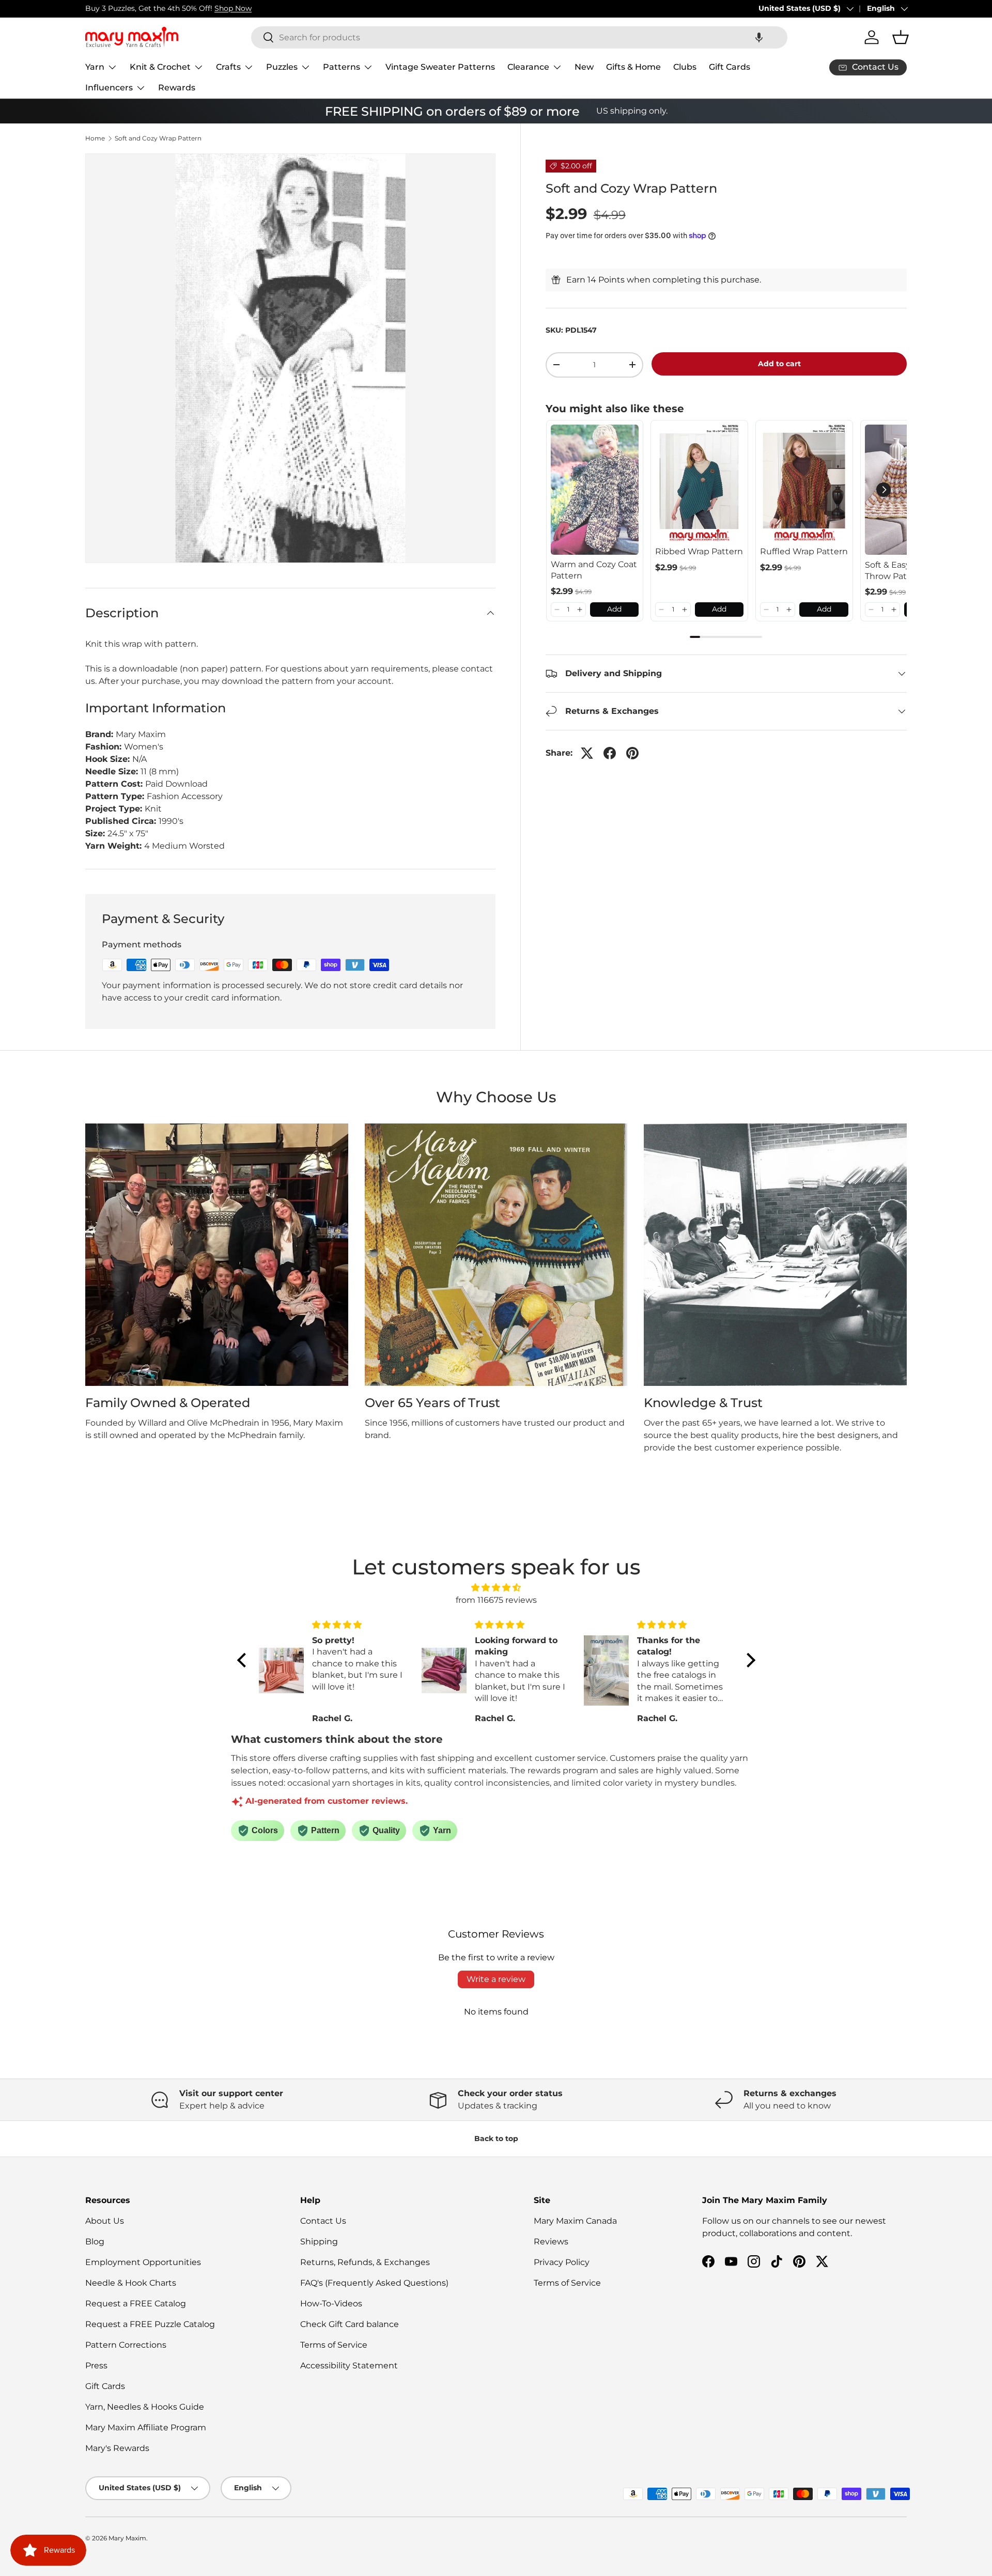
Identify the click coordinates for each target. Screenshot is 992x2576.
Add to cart (779, 364)
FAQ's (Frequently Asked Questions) (374, 2283)
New (584, 67)
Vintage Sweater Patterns (440, 67)
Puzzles (282, 67)
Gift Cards (730, 67)
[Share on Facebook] (610, 753)
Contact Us (323, 2221)
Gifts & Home (633, 67)
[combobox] (519, 37)
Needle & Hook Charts (131, 2283)
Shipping (319, 2242)
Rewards (177, 88)
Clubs (685, 67)
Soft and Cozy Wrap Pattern (158, 138)
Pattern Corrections (126, 2345)
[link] (595, 490)
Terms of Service (334, 2345)
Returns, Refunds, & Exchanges (365, 2262)
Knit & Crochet (160, 67)
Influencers (109, 88)
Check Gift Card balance (350, 2324)
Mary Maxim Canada (575, 2221)
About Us (105, 2221)
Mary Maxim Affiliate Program (146, 2427)
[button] (759, 37)
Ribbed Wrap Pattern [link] (699, 551)
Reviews (551, 2242)
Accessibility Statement (349, 2366)
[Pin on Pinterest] (632, 753)
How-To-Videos (331, 2304)
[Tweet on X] (587, 753)
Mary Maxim (127, 2538)
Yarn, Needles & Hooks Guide (145, 2407)
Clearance (528, 67)
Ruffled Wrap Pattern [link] (804, 551)
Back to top (496, 2138)
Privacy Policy (562, 2262)
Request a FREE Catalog (136, 2304)
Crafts (228, 67)
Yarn (95, 67)
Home (95, 138)
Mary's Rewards (117, 2448)
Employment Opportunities (143, 2262)
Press (96, 2366)
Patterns (342, 67)
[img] (496, 1588)
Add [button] (614, 609)
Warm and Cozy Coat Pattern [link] (594, 570)
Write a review (496, 1979)
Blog (95, 2242)
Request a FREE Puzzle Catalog (150, 2324)
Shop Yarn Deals (91, 8)
